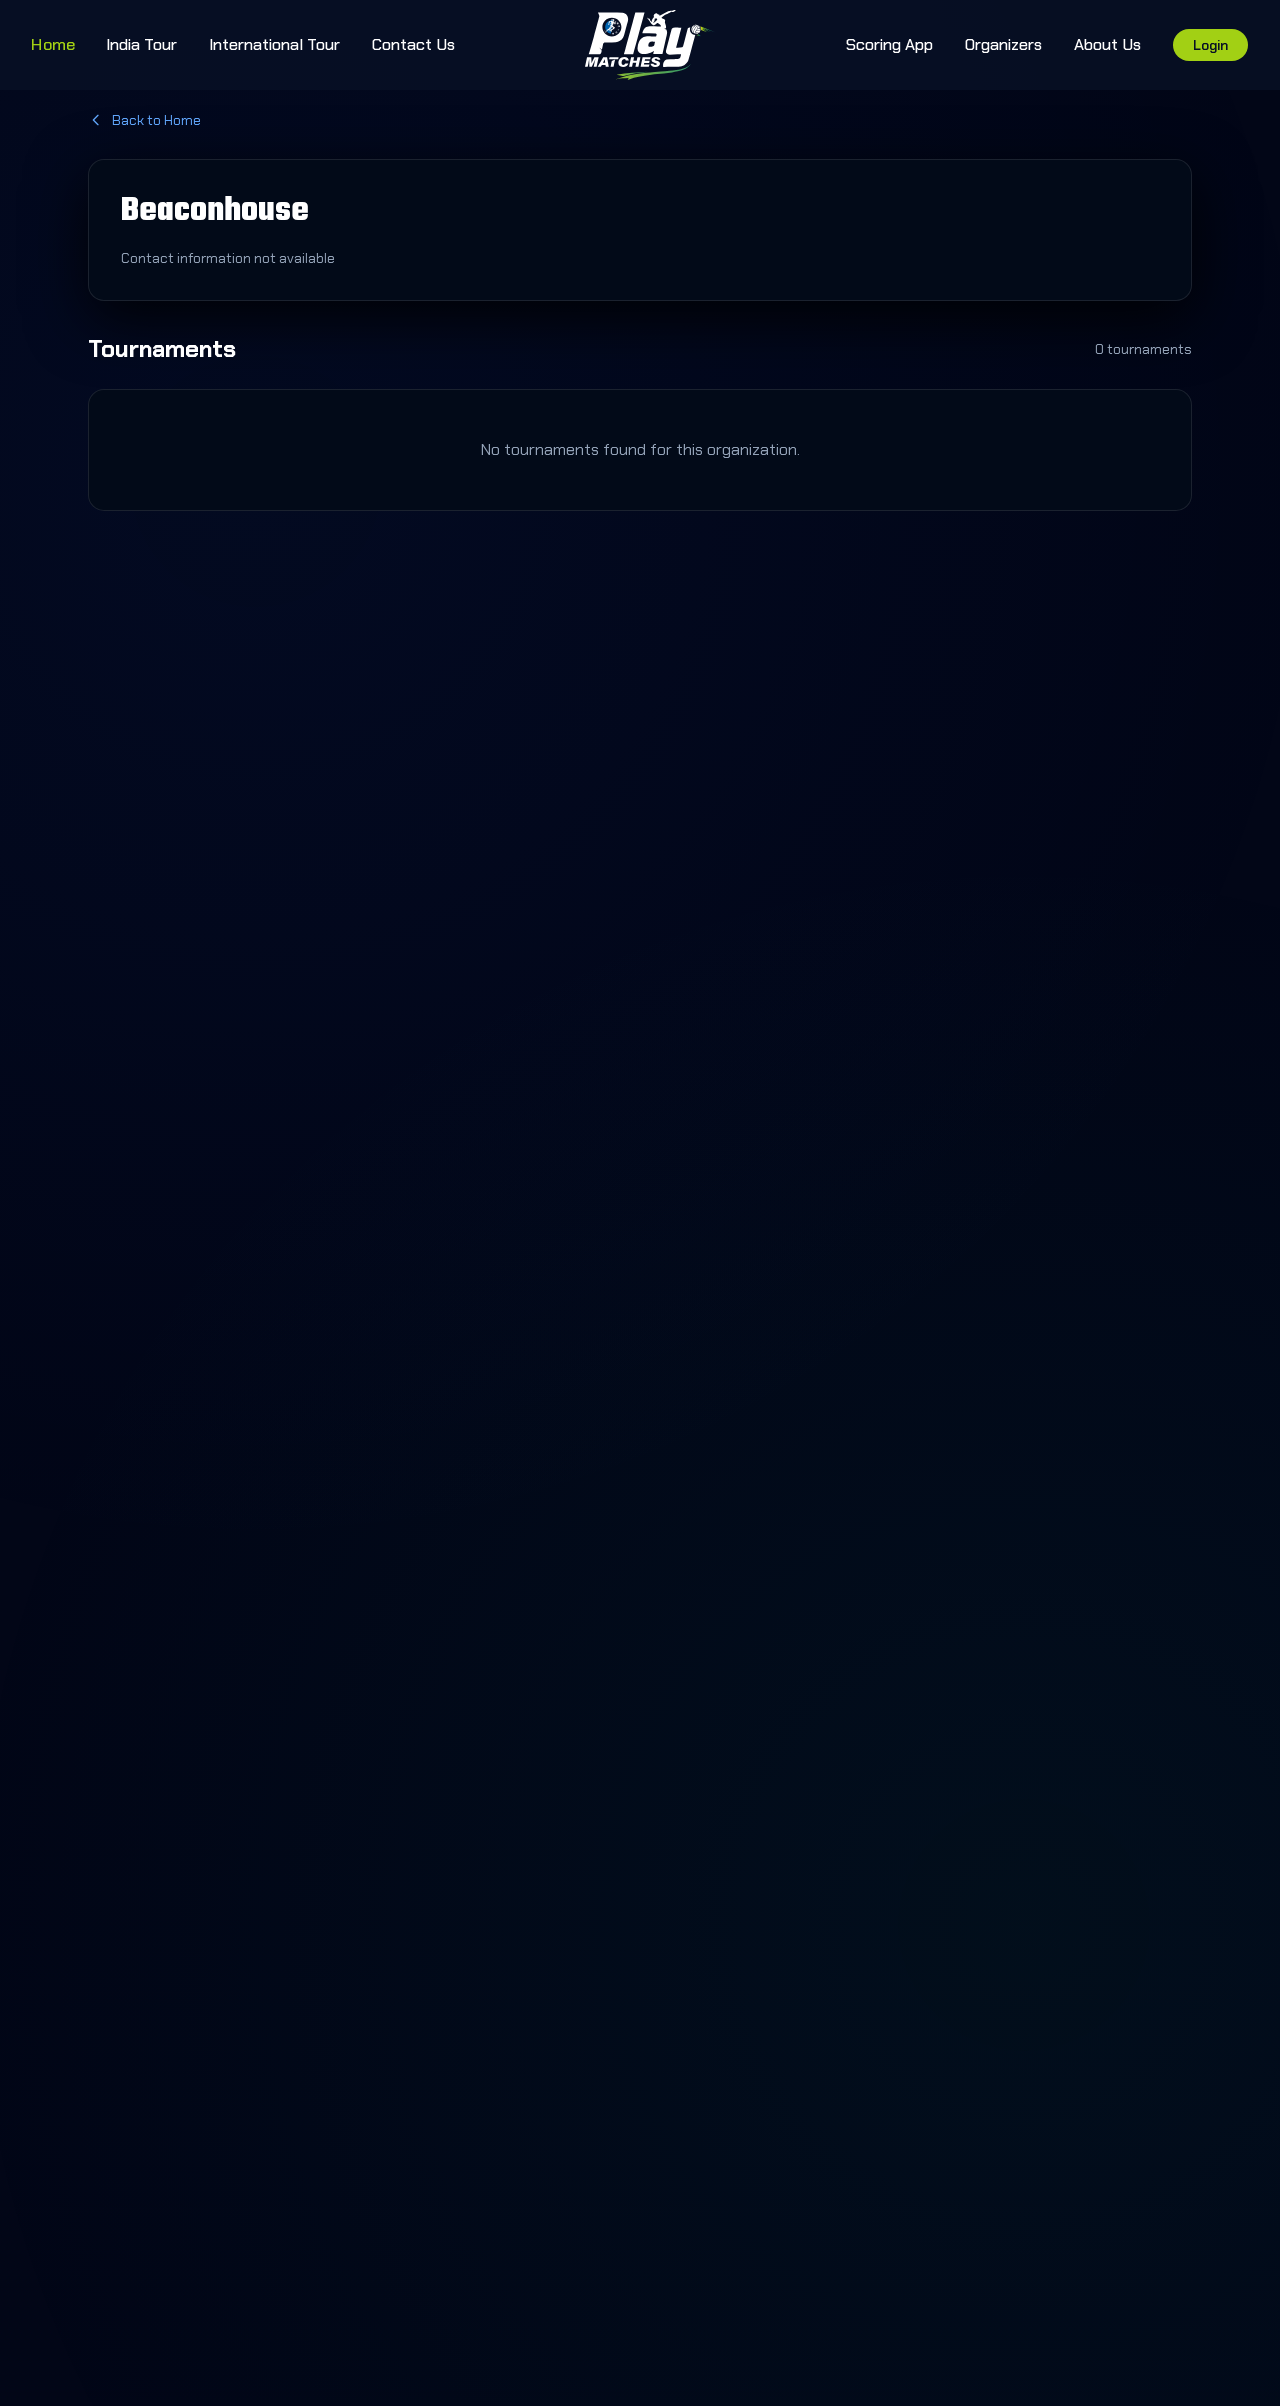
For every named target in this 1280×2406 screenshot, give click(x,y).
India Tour (141, 44)
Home (53, 44)
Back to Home (156, 120)
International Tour (274, 44)
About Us (1107, 44)
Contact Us (413, 44)
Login (1210, 45)
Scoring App (889, 44)
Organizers (1003, 44)
